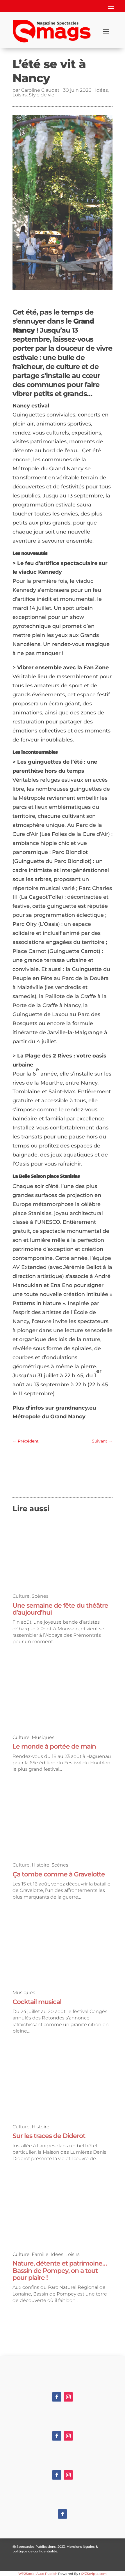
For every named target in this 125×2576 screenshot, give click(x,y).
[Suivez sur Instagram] (68, 2397)
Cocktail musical (37, 2002)
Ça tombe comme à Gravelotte (59, 1874)
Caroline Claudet (40, 90)
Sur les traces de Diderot (49, 2136)
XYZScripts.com (94, 2574)
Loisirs (20, 95)
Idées (101, 90)
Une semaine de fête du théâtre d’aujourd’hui (60, 1609)
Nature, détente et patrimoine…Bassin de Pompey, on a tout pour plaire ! (60, 2270)
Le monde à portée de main (54, 1746)
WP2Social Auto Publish (38, 2574)
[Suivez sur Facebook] (57, 2397)
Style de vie (42, 95)
